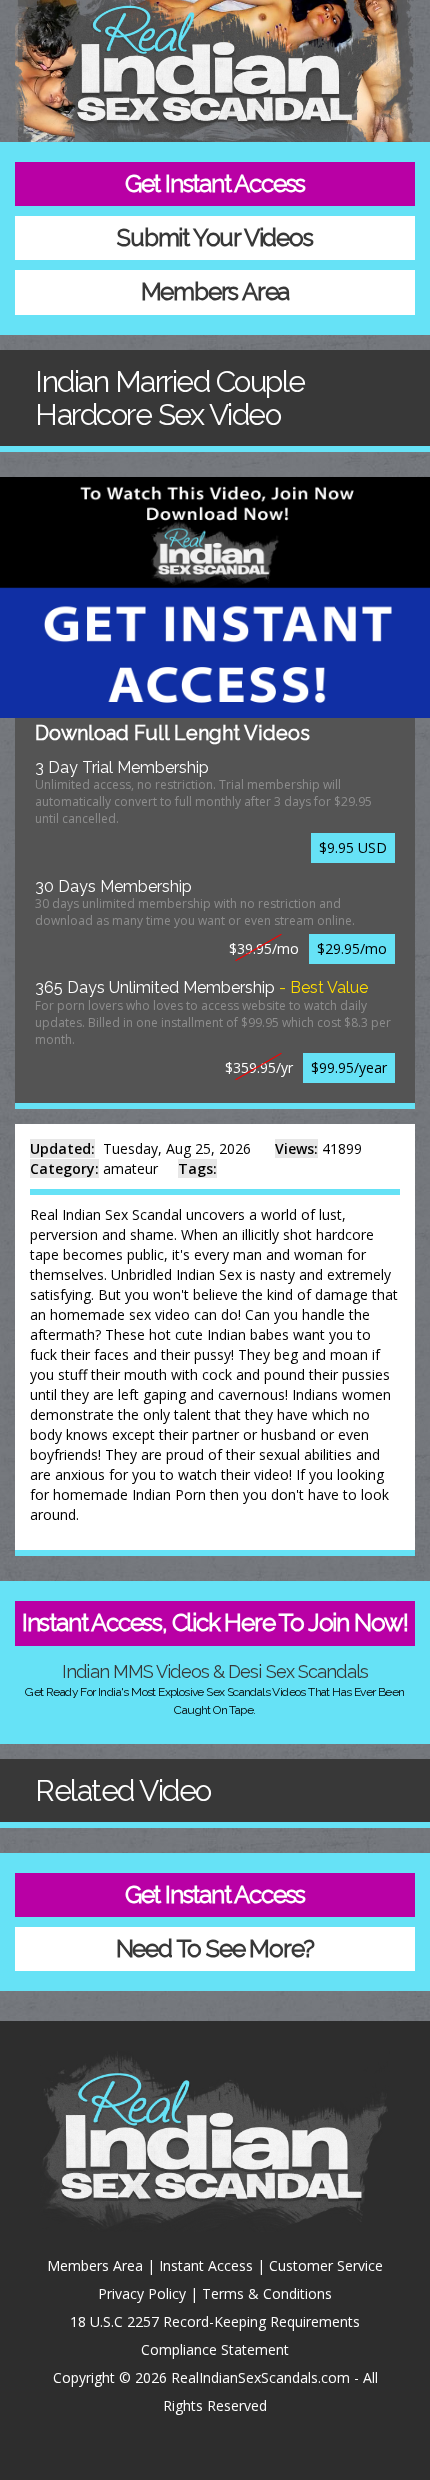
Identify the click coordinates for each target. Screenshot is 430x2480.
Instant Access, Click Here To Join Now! (215, 1622)
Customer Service (326, 2265)
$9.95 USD (353, 847)
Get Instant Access (215, 183)
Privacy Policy (142, 2293)
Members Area (215, 291)
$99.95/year (349, 1067)
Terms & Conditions (267, 2293)
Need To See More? (215, 1948)
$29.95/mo (352, 948)
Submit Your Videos (214, 237)
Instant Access (206, 2265)
